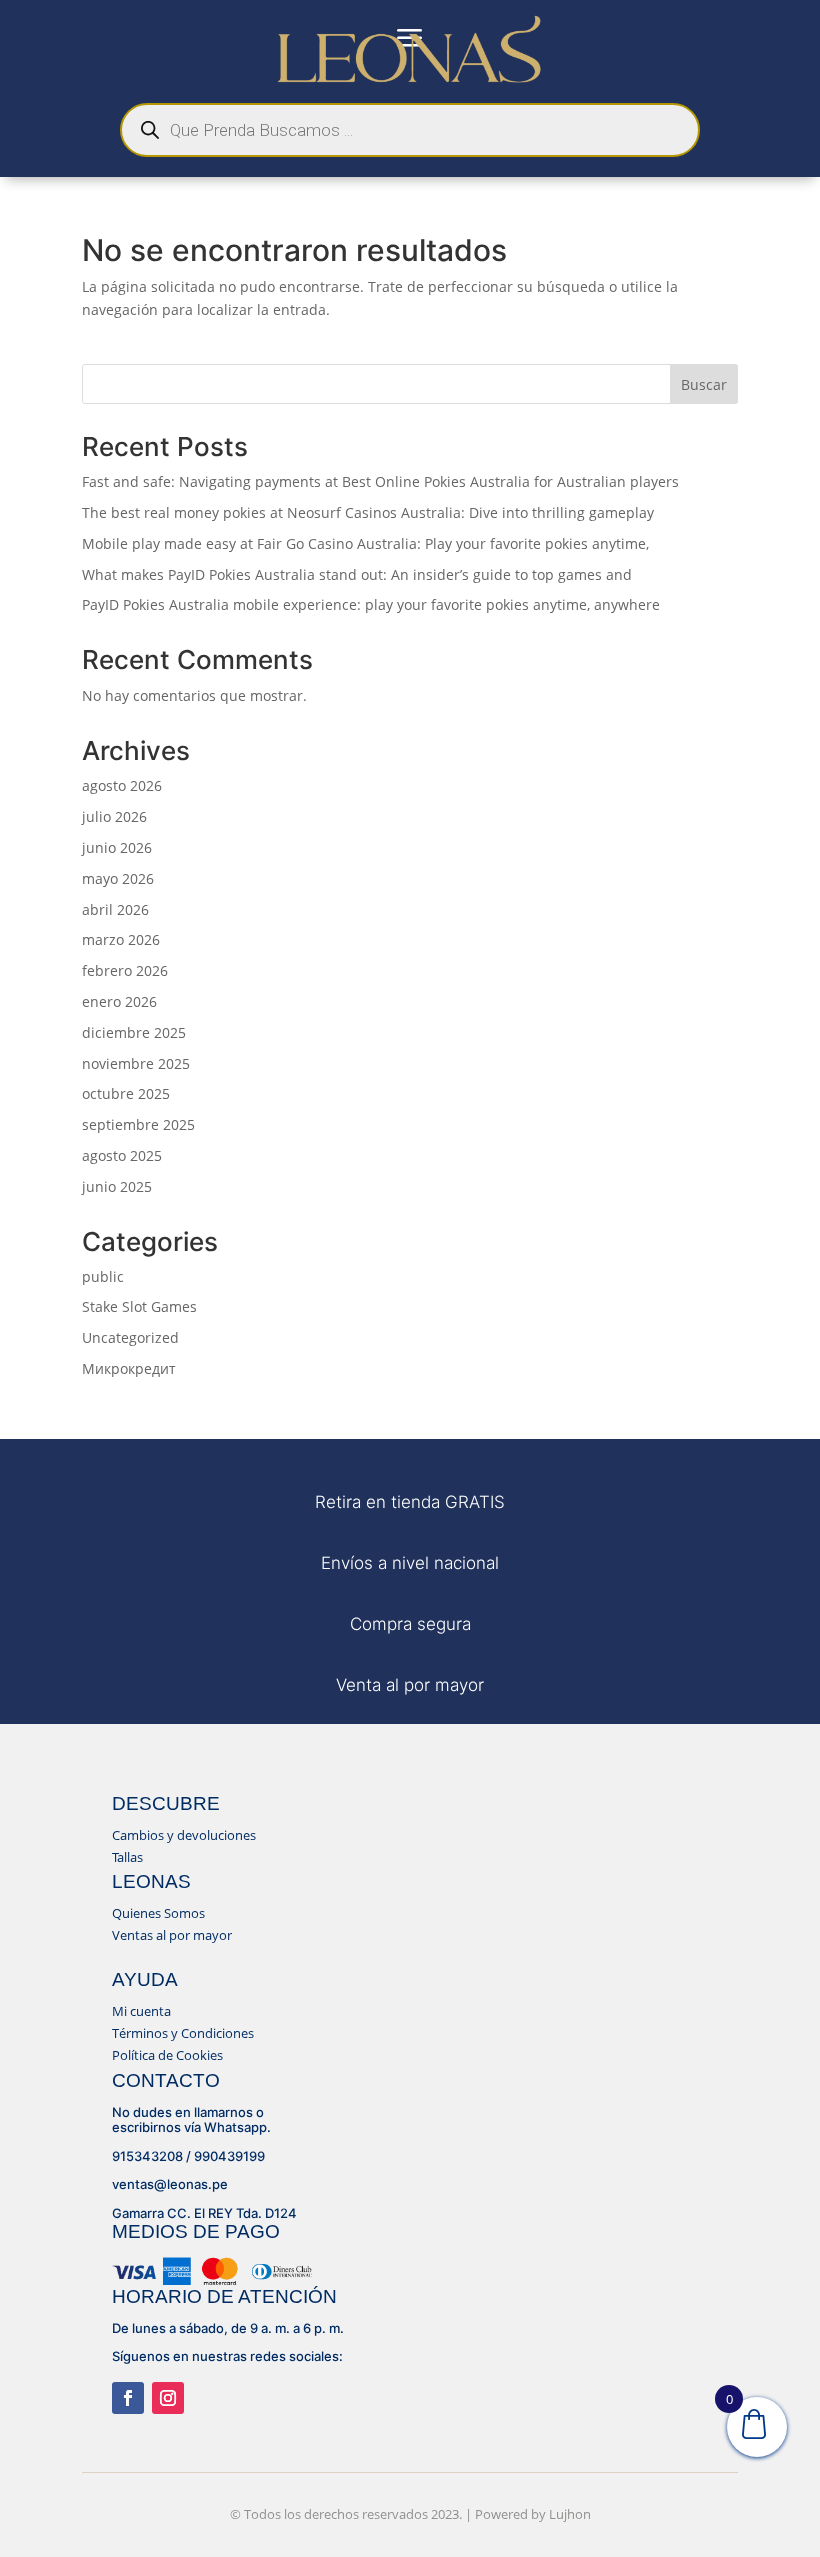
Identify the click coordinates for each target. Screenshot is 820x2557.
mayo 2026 (118, 878)
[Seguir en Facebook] (128, 2398)
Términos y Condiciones (183, 2033)
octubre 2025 (126, 1093)
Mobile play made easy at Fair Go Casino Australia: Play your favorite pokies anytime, (365, 543)
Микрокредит (129, 1368)
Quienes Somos (158, 1913)
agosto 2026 (122, 785)
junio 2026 (117, 847)
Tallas (127, 1857)
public (103, 1276)
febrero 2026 (125, 970)
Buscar (704, 384)
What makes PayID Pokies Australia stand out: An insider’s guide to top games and (357, 574)
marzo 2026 (121, 939)
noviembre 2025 (136, 1063)
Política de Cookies (167, 2055)
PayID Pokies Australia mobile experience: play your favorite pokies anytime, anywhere (371, 604)
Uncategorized (130, 1337)
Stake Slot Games (139, 1306)
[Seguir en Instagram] (168, 2398)
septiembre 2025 (138, 1124)
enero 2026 (119, 1001)
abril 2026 (115, 909)
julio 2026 (114, 816)
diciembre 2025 (134, 1032)
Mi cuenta (141, 2011)
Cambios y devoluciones (184, 1835)
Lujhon (570, 2514)
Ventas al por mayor (172, 1935)
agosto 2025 (122, 1155)
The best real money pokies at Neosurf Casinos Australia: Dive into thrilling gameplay (368, 512)
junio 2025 (117, 1186)
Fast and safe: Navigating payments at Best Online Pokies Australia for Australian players (380, 481)
